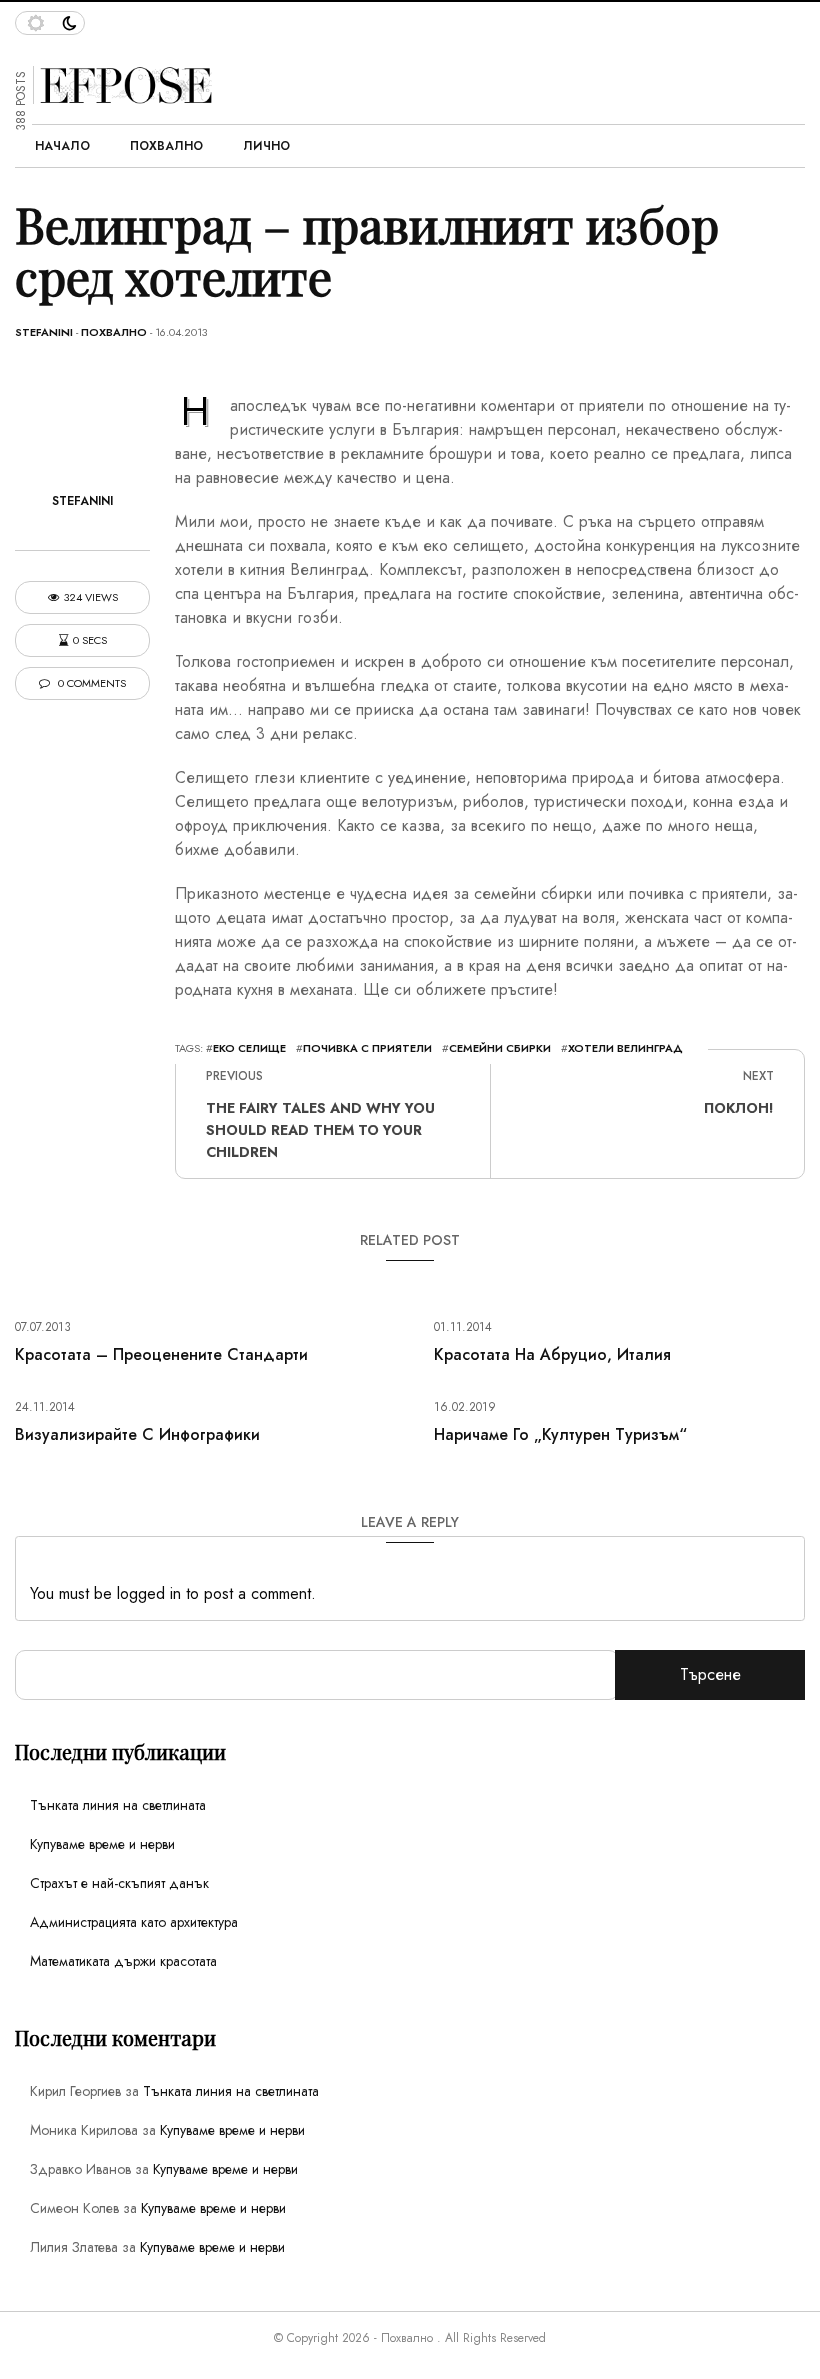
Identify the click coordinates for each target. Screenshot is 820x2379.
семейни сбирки (500, 1048)
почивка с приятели (367, 1048)
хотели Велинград (625, 1048)
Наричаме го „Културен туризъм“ (560, 1434)
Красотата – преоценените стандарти (161, 1354)
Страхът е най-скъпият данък (119, 1883)
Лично (266, 146)
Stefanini (44, 332)
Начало (62, 146)
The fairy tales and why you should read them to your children (320, 1130)
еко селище (249, 1048)
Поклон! (739, 1108)
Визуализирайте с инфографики (137, 1434)
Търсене (710, 1674)
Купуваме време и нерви (102, 1844)
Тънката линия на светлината (118, 1805)
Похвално (166, 146)
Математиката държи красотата (123, 1961)
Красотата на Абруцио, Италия (552, 1354)
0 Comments (90, 683)
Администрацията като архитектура (134, 1922)
